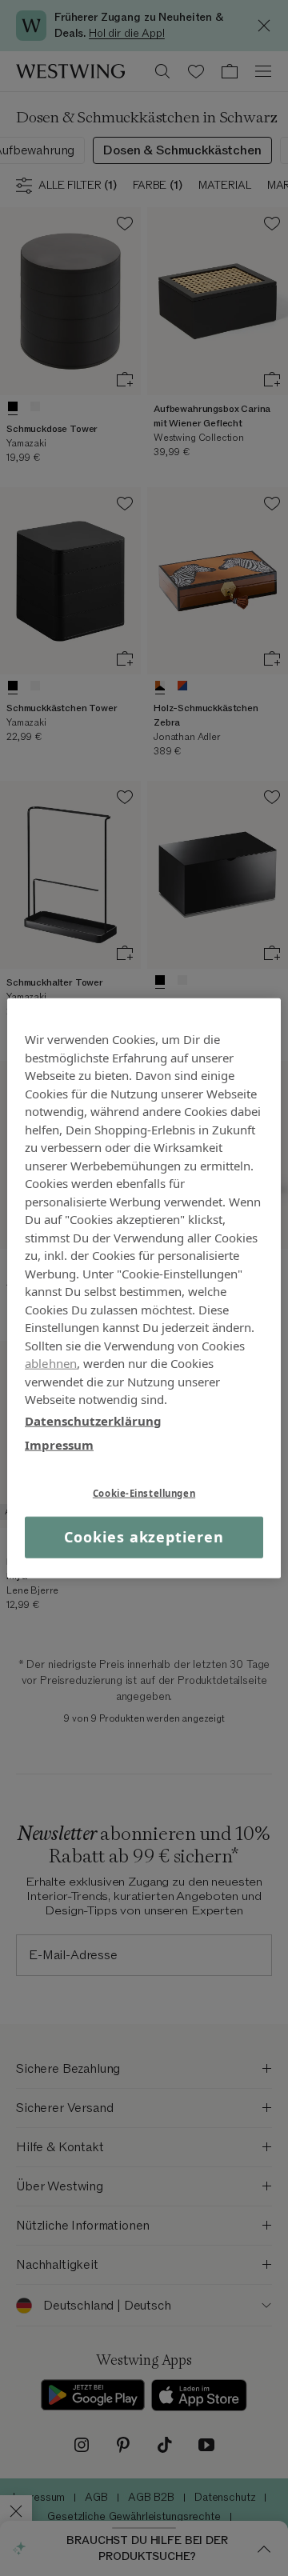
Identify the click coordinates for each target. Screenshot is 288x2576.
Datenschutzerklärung (93, 1420)
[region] (144, 1288)
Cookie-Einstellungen (144, 1492)
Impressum (59, 1445)
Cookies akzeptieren (144, 1537)
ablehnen (51, 1363)
